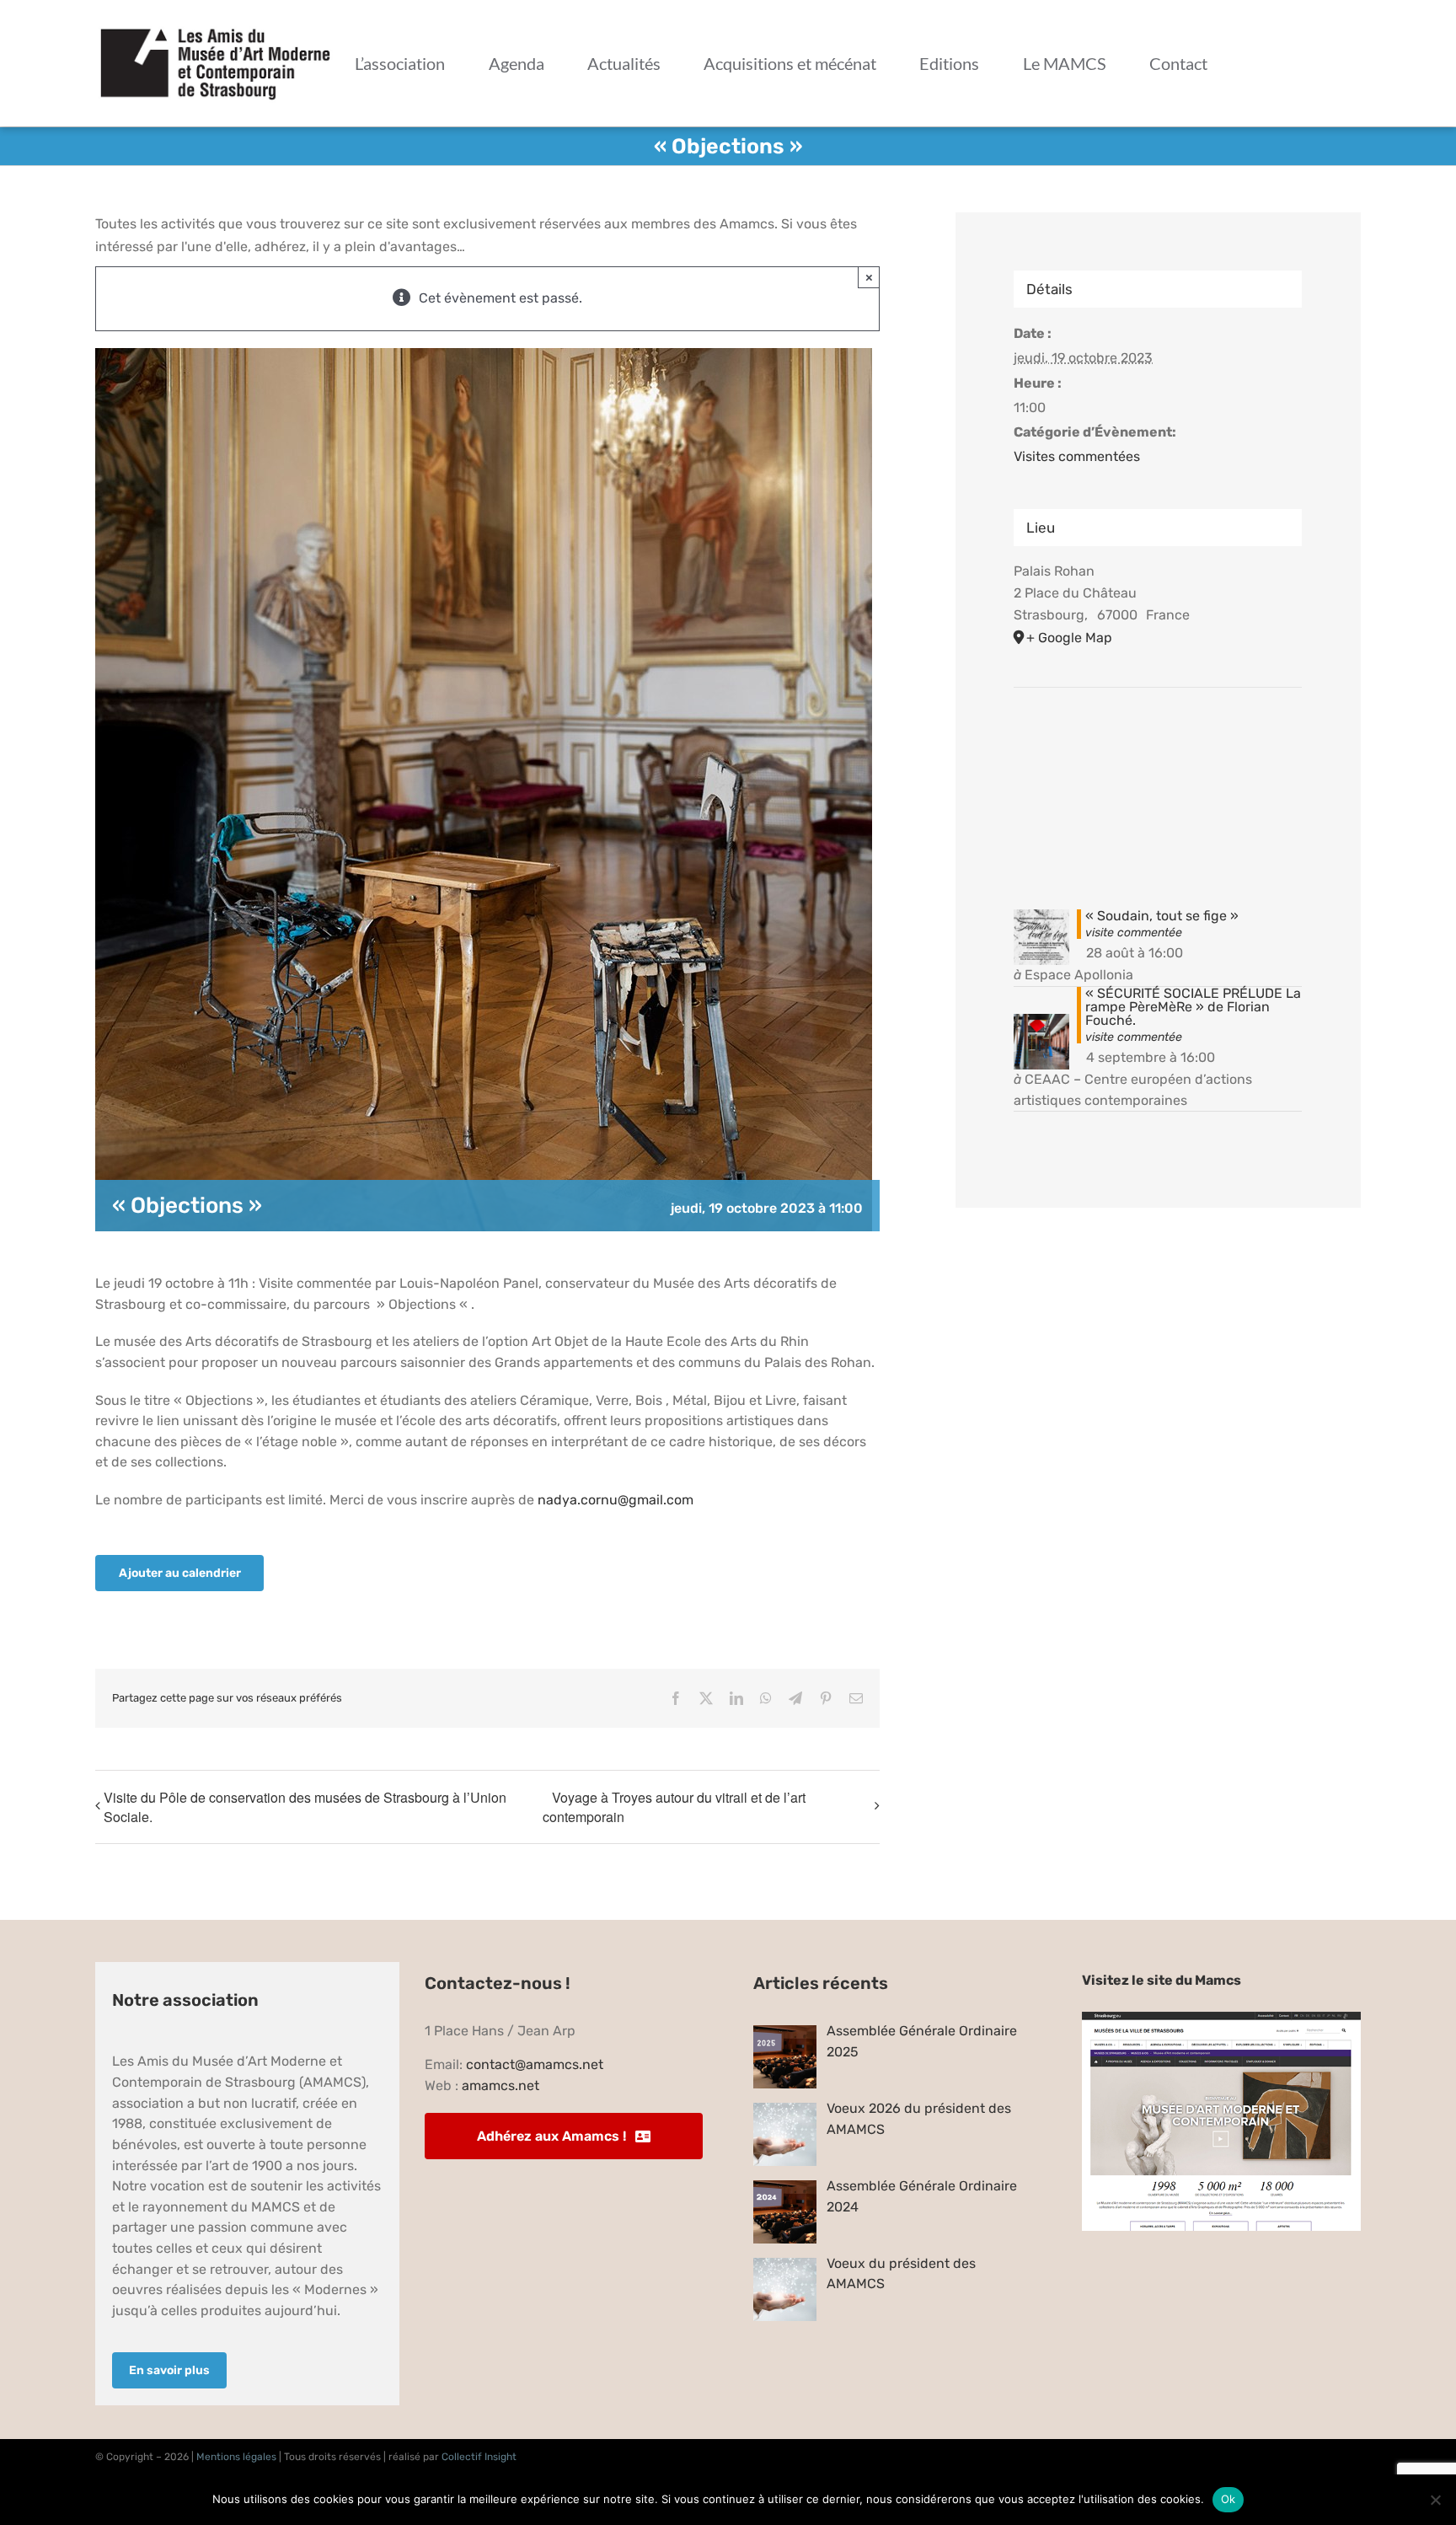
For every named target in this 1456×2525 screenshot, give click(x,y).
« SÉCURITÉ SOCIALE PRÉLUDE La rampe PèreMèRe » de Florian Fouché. (1193, 1007)
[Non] (1435, 2500)
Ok (1228, 2499)
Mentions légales (236, 2457)
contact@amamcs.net (535, 2064)
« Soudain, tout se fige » (1162, 916)
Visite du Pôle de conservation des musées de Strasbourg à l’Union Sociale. (305, 1807)
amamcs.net (500, 2085)
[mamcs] (1221, 2018)
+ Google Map (1069, 638)
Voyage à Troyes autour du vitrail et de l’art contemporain (674, 1807)
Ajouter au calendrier (180, 1573)
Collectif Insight (479, 2457)
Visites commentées (1077, 456)
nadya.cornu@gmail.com (616, 1500)
